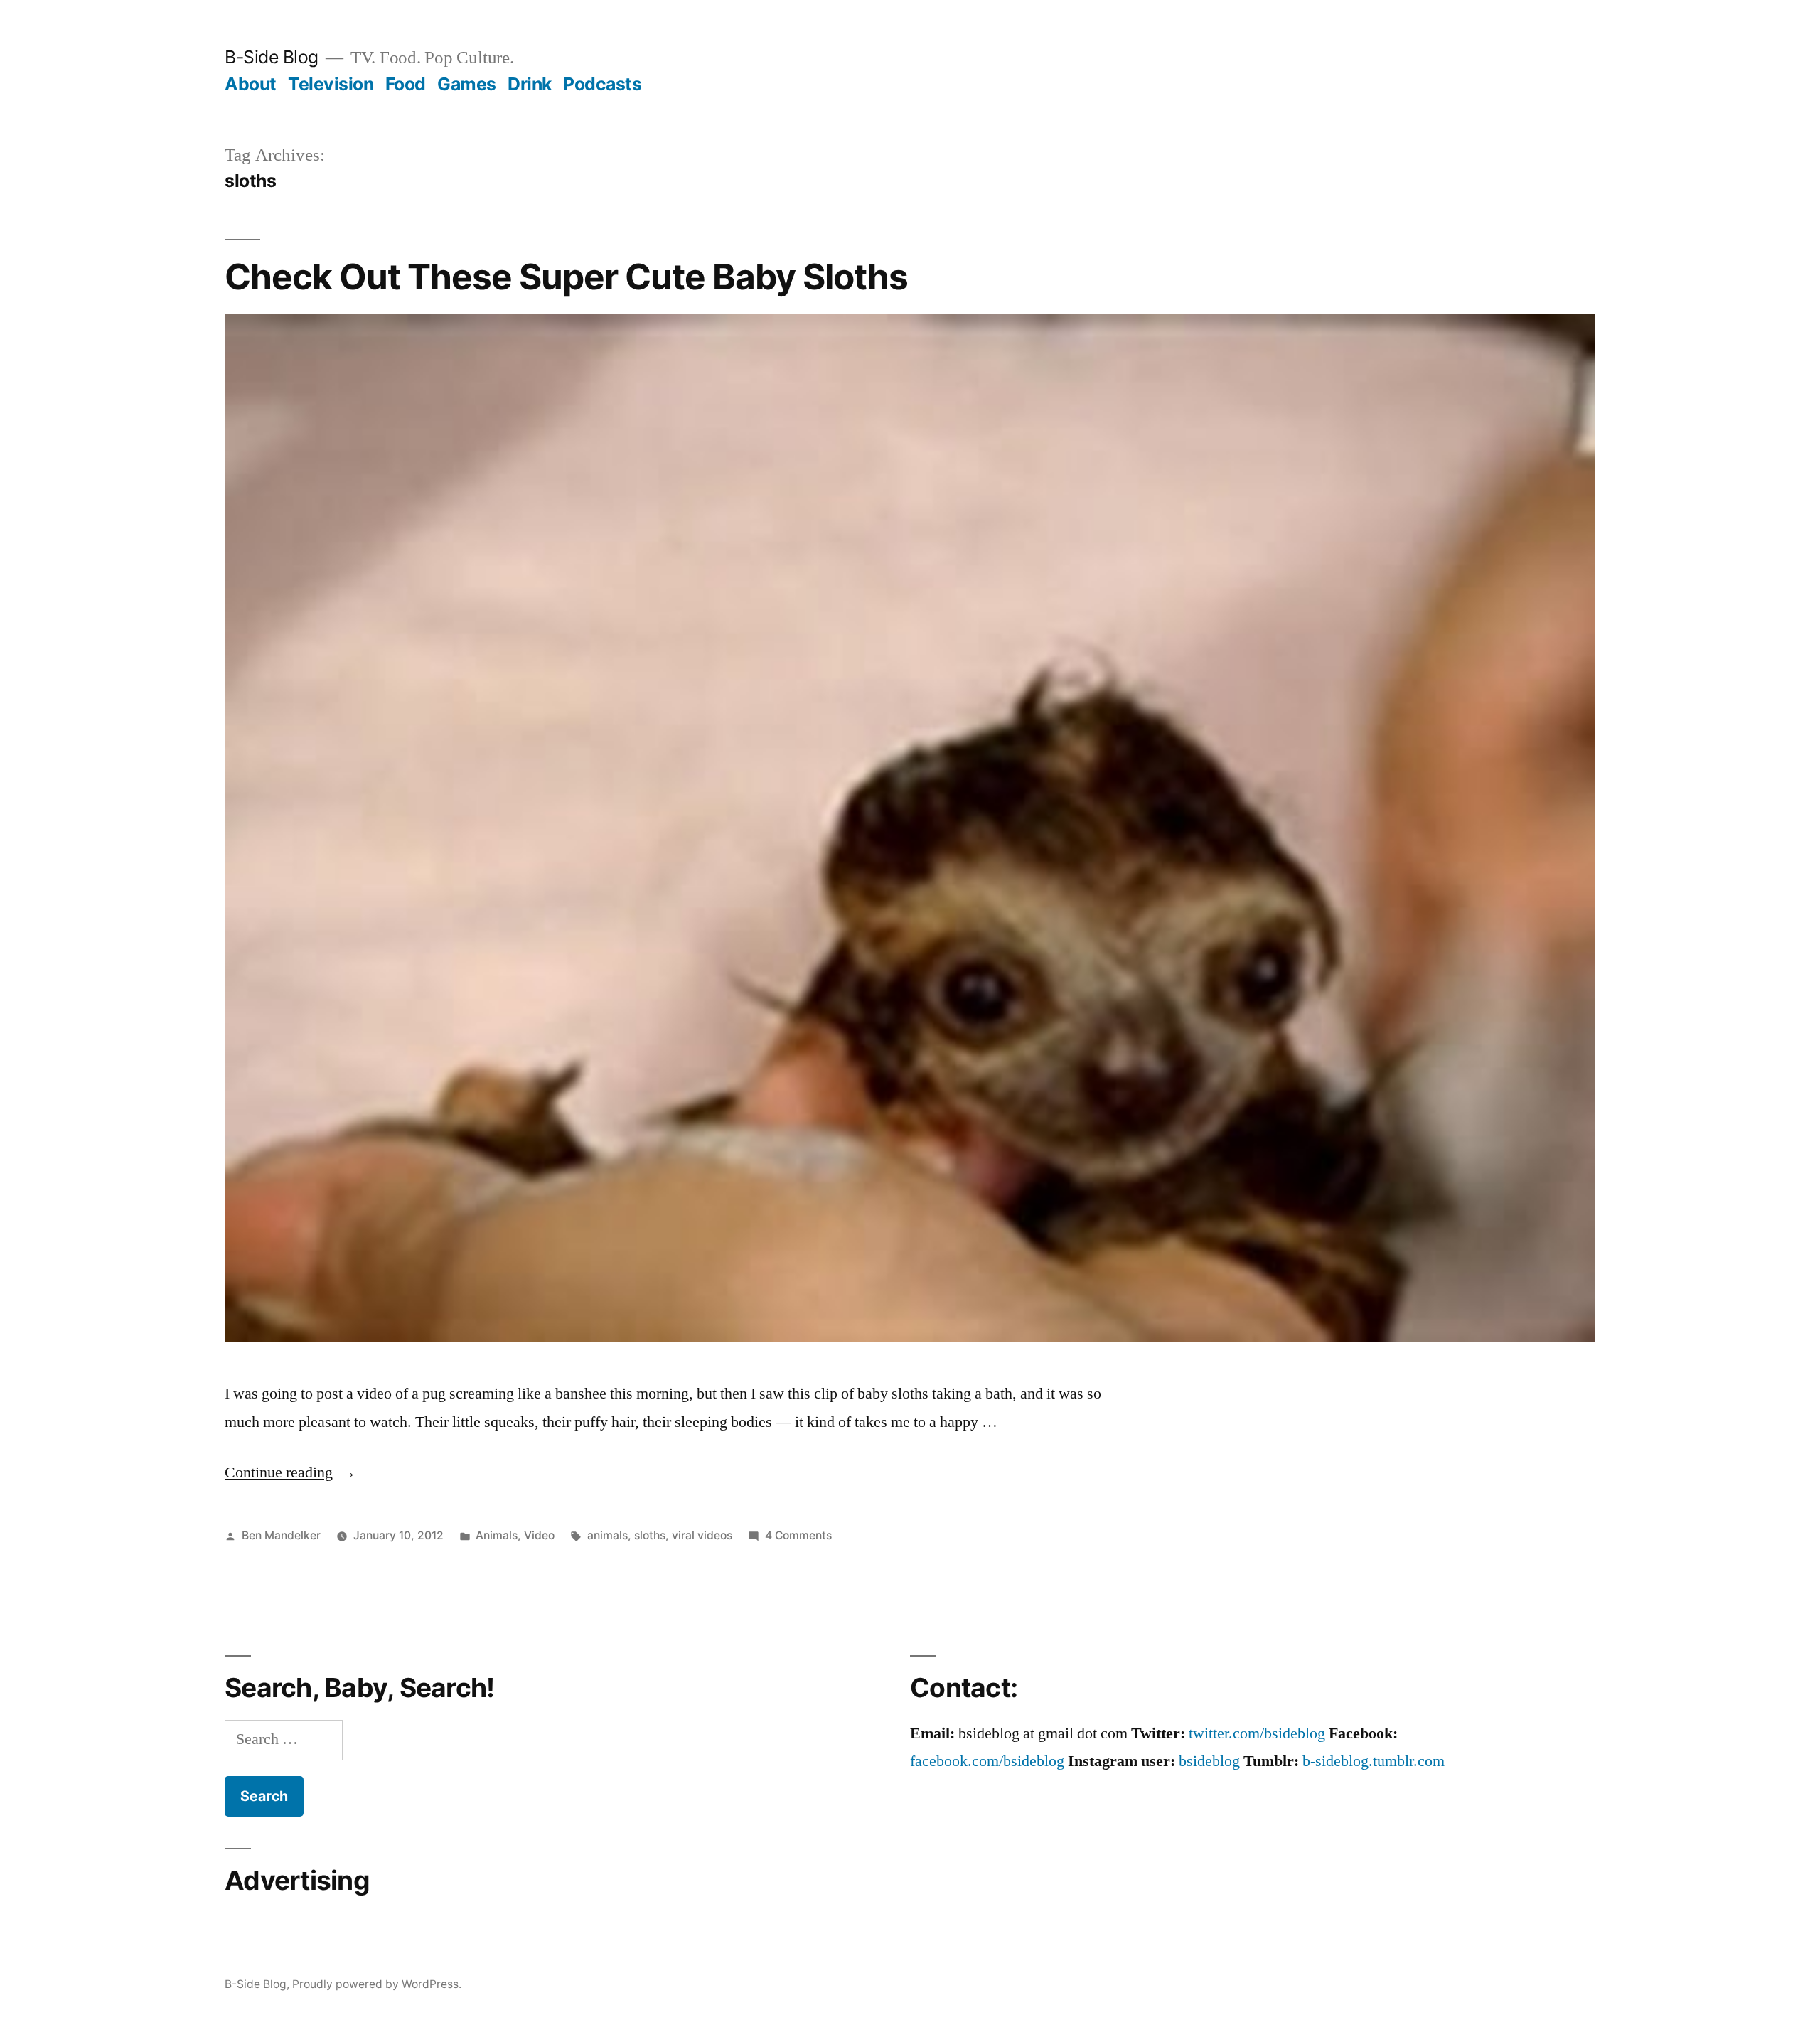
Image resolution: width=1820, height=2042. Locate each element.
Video (539, 1535)
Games (467, 84)
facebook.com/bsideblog (987, 1761)
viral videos (702, 1535)
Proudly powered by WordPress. (377, 1984)
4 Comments (798, 1535)
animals (607, 1535)
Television (331, 84)
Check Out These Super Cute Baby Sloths (566, 277)
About (251, 84)
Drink (530, 84)
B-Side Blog (272, 57)
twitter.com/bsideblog (1257, 1733)
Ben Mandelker (281, 1535)
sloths (650, 1535)
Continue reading (290, 1472)
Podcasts (602, 84)
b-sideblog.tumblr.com (1374, 1761)
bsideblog (1209, 1761)
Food (406, 84)
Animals (497, 1535)
